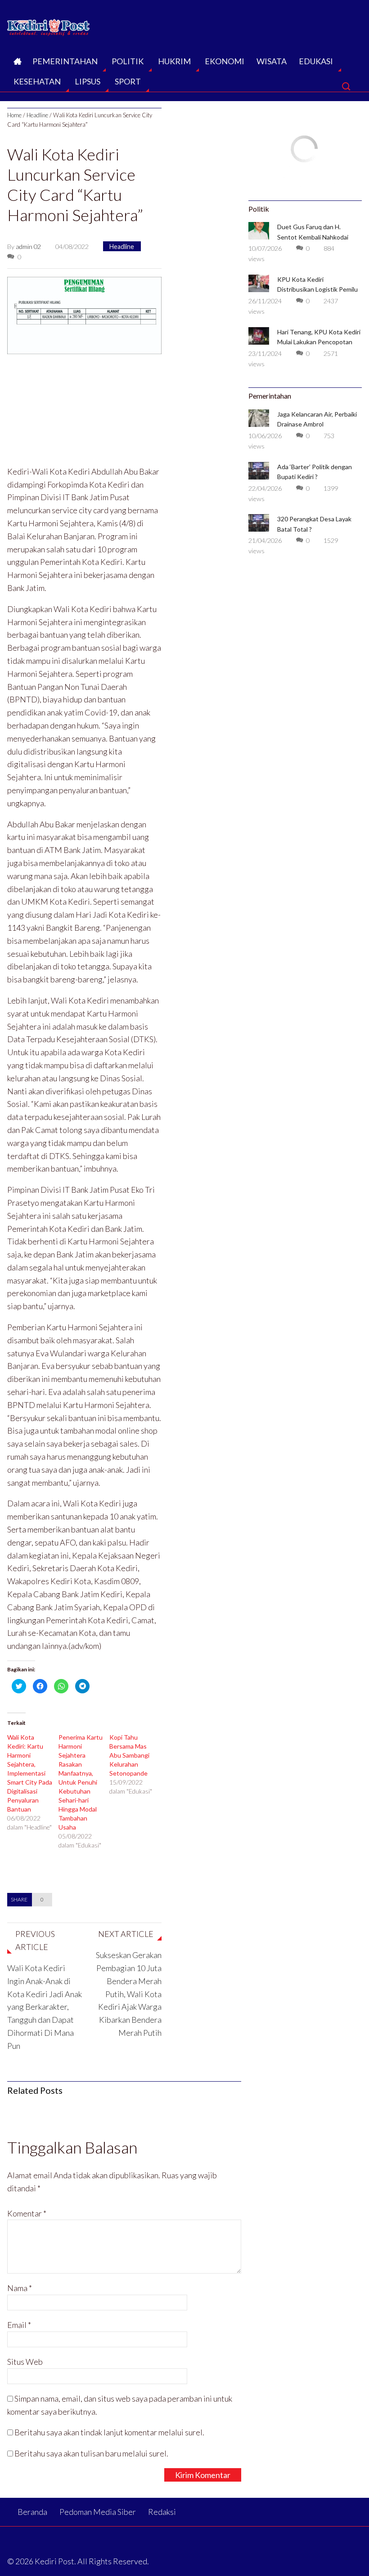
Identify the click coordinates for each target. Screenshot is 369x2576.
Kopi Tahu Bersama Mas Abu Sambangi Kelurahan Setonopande (129, 1755)
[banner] (84, 314)
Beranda (17, 64)
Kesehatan (37, 81)
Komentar (27, 2213)
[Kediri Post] (49, 25)
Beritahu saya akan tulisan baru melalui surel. (91, 2453)
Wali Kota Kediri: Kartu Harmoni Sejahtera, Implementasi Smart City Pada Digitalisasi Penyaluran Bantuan (30, 1773)
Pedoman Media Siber (98, 2512)
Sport (128, 81)
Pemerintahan (65, 61)
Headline (37, 115)
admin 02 (28, 246)
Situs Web (25, 2362)
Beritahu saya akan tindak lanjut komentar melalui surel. (109, 2432)
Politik (128, 61)
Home (14, 115)
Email (19, 2325)
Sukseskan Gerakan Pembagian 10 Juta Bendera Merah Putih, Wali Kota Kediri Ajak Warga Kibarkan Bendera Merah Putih (129, 1994)
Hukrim (174, 61)
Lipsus (88, 81)
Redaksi (162, 2512)
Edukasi (316, 61)
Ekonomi (225, 61)
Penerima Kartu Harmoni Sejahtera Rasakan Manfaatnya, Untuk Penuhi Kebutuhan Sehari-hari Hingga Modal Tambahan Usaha (81, 1782)
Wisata (272, 61)
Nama (20, 2288)
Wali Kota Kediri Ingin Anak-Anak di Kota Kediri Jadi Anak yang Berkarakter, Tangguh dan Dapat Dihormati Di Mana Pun (45, 2007)
